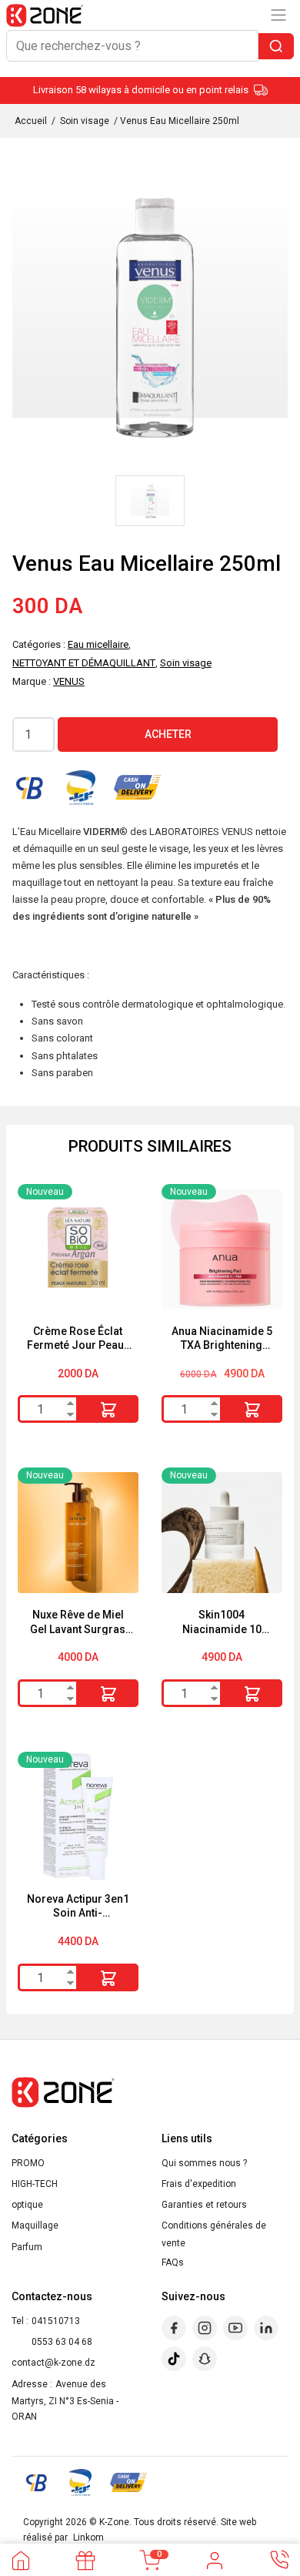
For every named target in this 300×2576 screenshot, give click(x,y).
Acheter (168, 734)
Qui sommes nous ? (204, 2163)
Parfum (27, 2247)
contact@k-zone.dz (53, 2363)
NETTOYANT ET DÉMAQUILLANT (84, 663)
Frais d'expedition (199, 2184)
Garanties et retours (204, 2205)
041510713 (56, 2321)
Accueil (31, 121)
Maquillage (35, 2225)
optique (27, 2205)
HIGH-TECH (35, 2184)
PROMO (28, 2163)
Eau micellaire (98, 644)
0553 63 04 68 (62, 2342)
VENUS (69, 681)
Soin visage (85, 121)
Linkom (88, 2537)
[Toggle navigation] (278, 15)
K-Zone (114, 2522)
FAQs (173, 2262)
